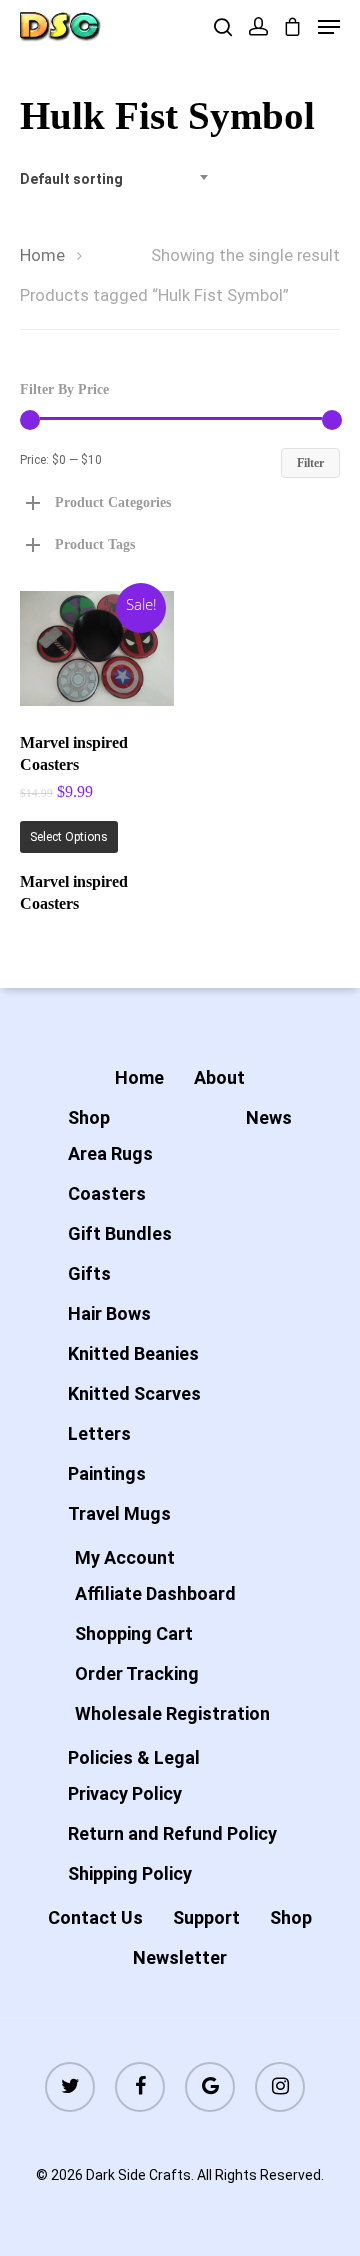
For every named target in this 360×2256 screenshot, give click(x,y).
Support (206, 1917)
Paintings (107, 1473)
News (269, 1117)
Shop (89, 1117)
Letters (99, 1433)
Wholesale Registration (172, 1713)
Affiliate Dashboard (155, 1593)
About (219, 1077)
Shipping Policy (130, 1873)
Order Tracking (137, 1673)
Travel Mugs (119, 1513)
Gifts (89, 1273)
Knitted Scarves (134, 1393)
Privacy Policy (125, 1793)
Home (42, 255)
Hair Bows (109, 1313)
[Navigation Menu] (329, 27)
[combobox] (120, 179)
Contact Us (95, 1917)
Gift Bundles (120, 1233)
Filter (310, 463)
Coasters (107, 1193)
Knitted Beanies (133, 1353)
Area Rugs (110, 1153)
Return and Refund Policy (172, 1833)
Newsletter (180, 1957)
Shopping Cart (134, 1633)
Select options (69, 837)
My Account (125, 1557)
